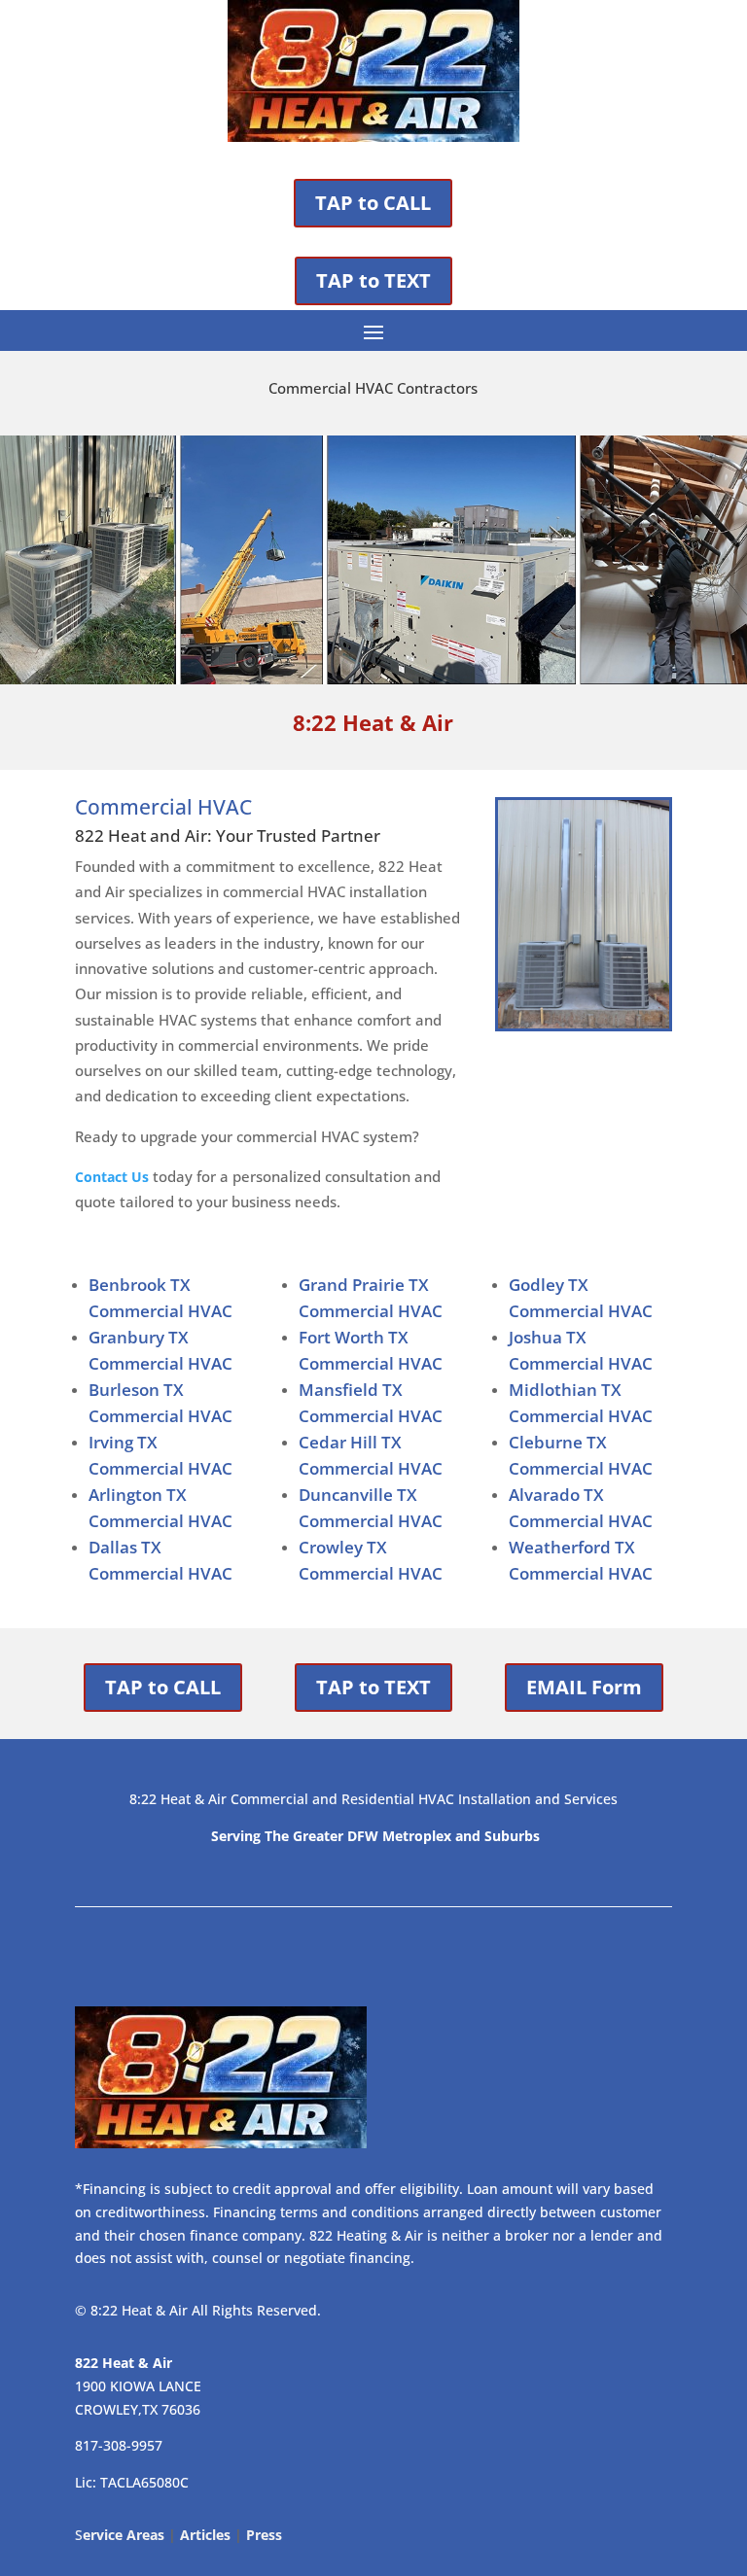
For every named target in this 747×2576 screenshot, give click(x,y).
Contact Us (112, 1177)
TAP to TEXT (373, 280)
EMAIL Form (584, 1687)
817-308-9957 (119, 2445)
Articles (205, 2535)
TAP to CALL (373, 203)
